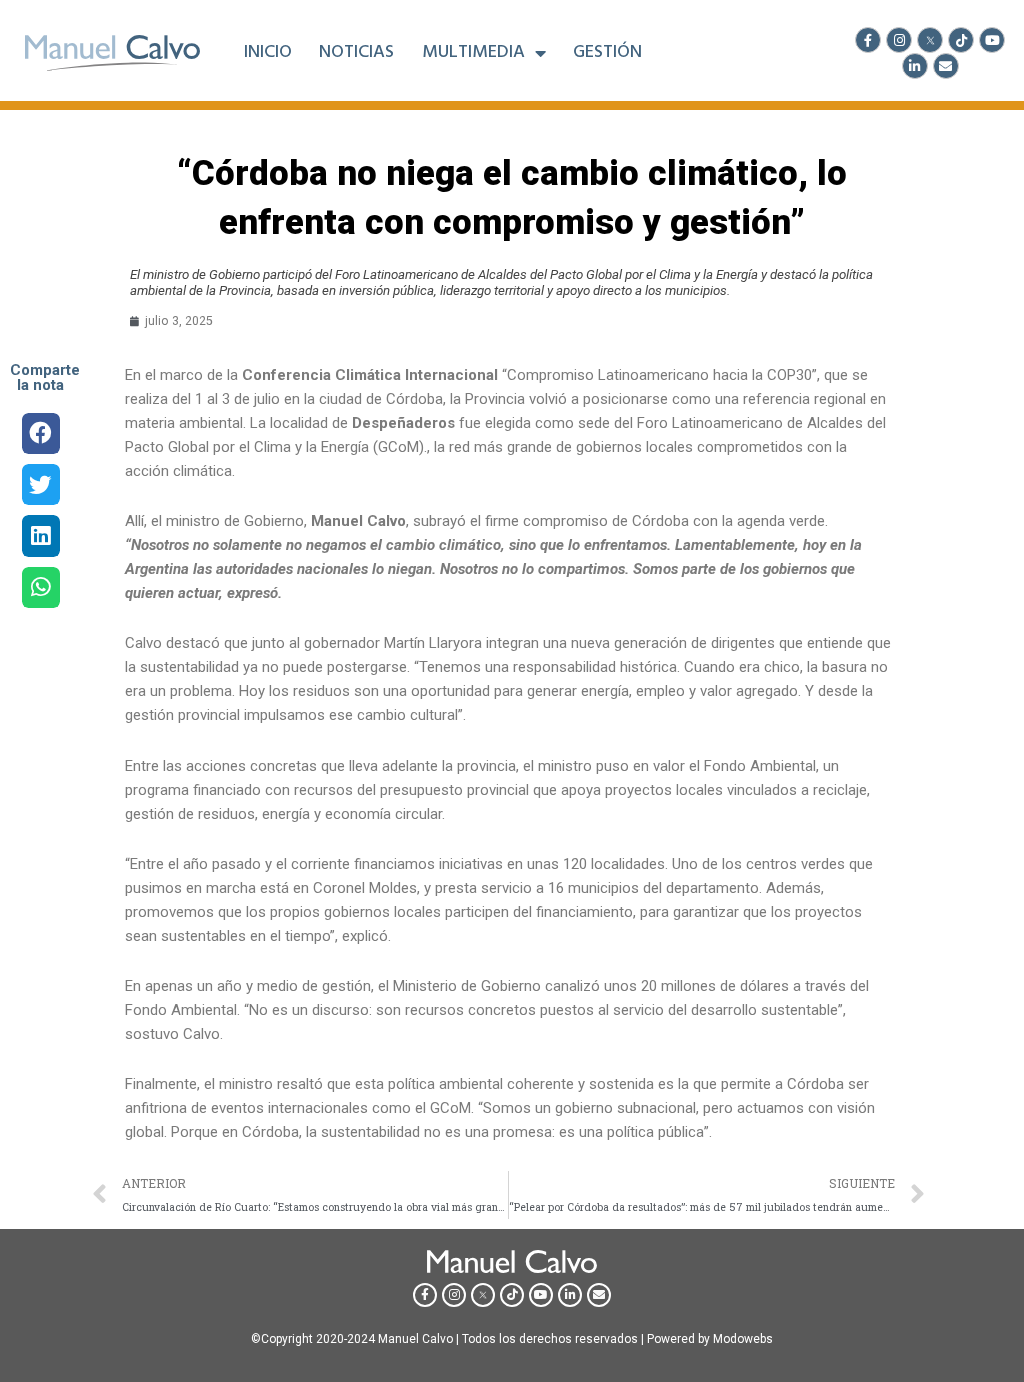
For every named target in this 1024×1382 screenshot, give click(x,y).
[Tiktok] (961, 40)
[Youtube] (992, 40)
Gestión (607, 53)
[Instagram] (899, 40)
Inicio (268, 53)
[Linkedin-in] (915, 66)
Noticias (356, 53)
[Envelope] (946, 66)
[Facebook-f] (868, 40)
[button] (40, 433)
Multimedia (473, 53)
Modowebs (743, 1339)
